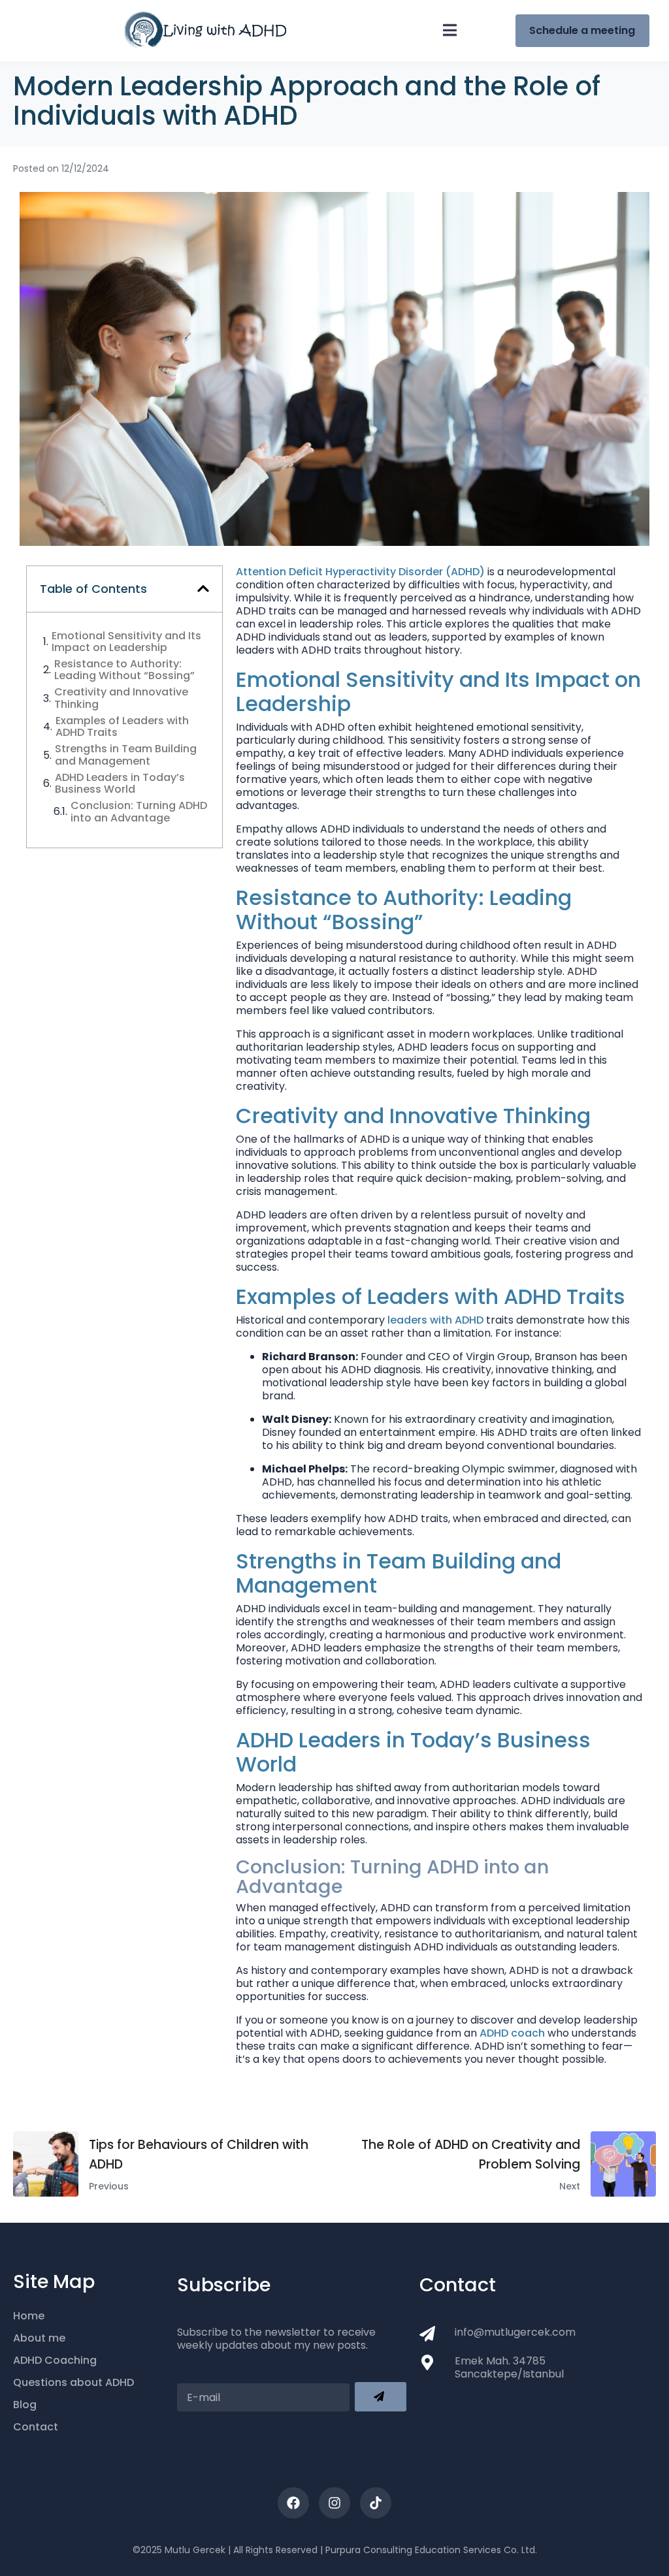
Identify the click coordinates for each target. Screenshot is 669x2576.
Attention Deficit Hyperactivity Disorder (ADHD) (360, 572)
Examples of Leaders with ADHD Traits (122, 727)
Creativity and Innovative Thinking (121, 698)
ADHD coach (512, 2033)
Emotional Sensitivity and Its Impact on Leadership (126, 642)
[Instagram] (334, 2503)
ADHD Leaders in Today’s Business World (120, 784)
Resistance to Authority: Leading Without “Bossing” (124, 670)
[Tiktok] (376, 2503)
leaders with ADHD (435, 1320)
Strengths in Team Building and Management (126, 755)
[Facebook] (293, 2503)
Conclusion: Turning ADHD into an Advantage (139, 812)
